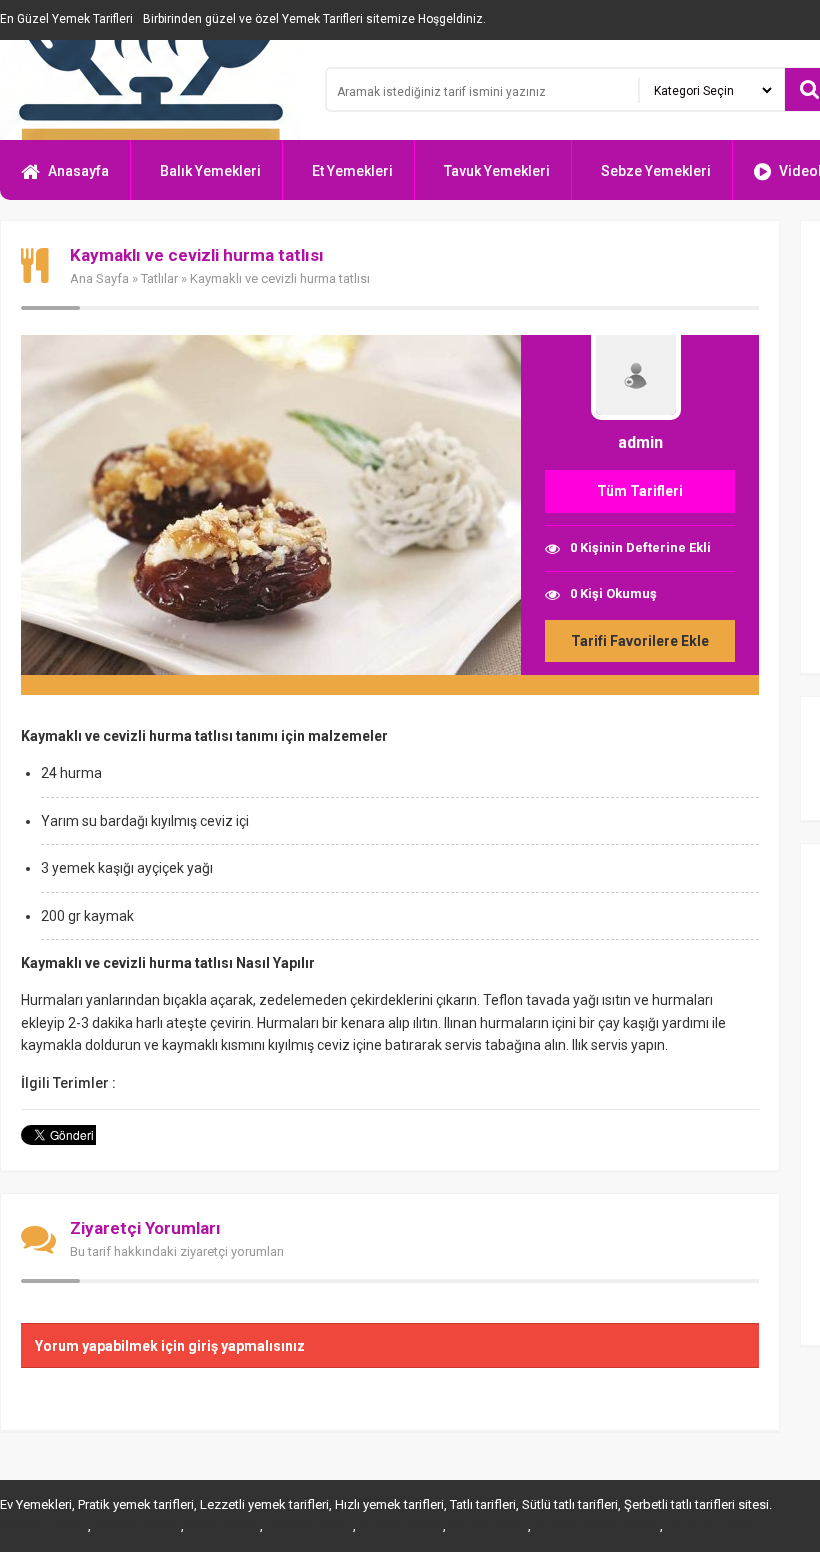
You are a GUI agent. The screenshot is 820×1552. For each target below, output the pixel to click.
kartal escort (222, 1526)
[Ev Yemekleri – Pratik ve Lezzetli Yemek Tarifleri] (150, 90)
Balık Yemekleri (210, 171)
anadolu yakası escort (595, 1526)
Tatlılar (159, 278)
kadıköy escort (399, 1526)
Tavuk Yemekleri (497, 171)
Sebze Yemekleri (656, 171)
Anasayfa (78, 171)
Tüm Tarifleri (640, 491)
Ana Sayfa (99, 278)
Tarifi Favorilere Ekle (640, 641)
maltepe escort (42, 1526)
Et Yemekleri (352, 171)
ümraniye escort (711, 1526)
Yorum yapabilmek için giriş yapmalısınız (170, 1346)
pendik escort (487, 1526)
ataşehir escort (136, 1526)
